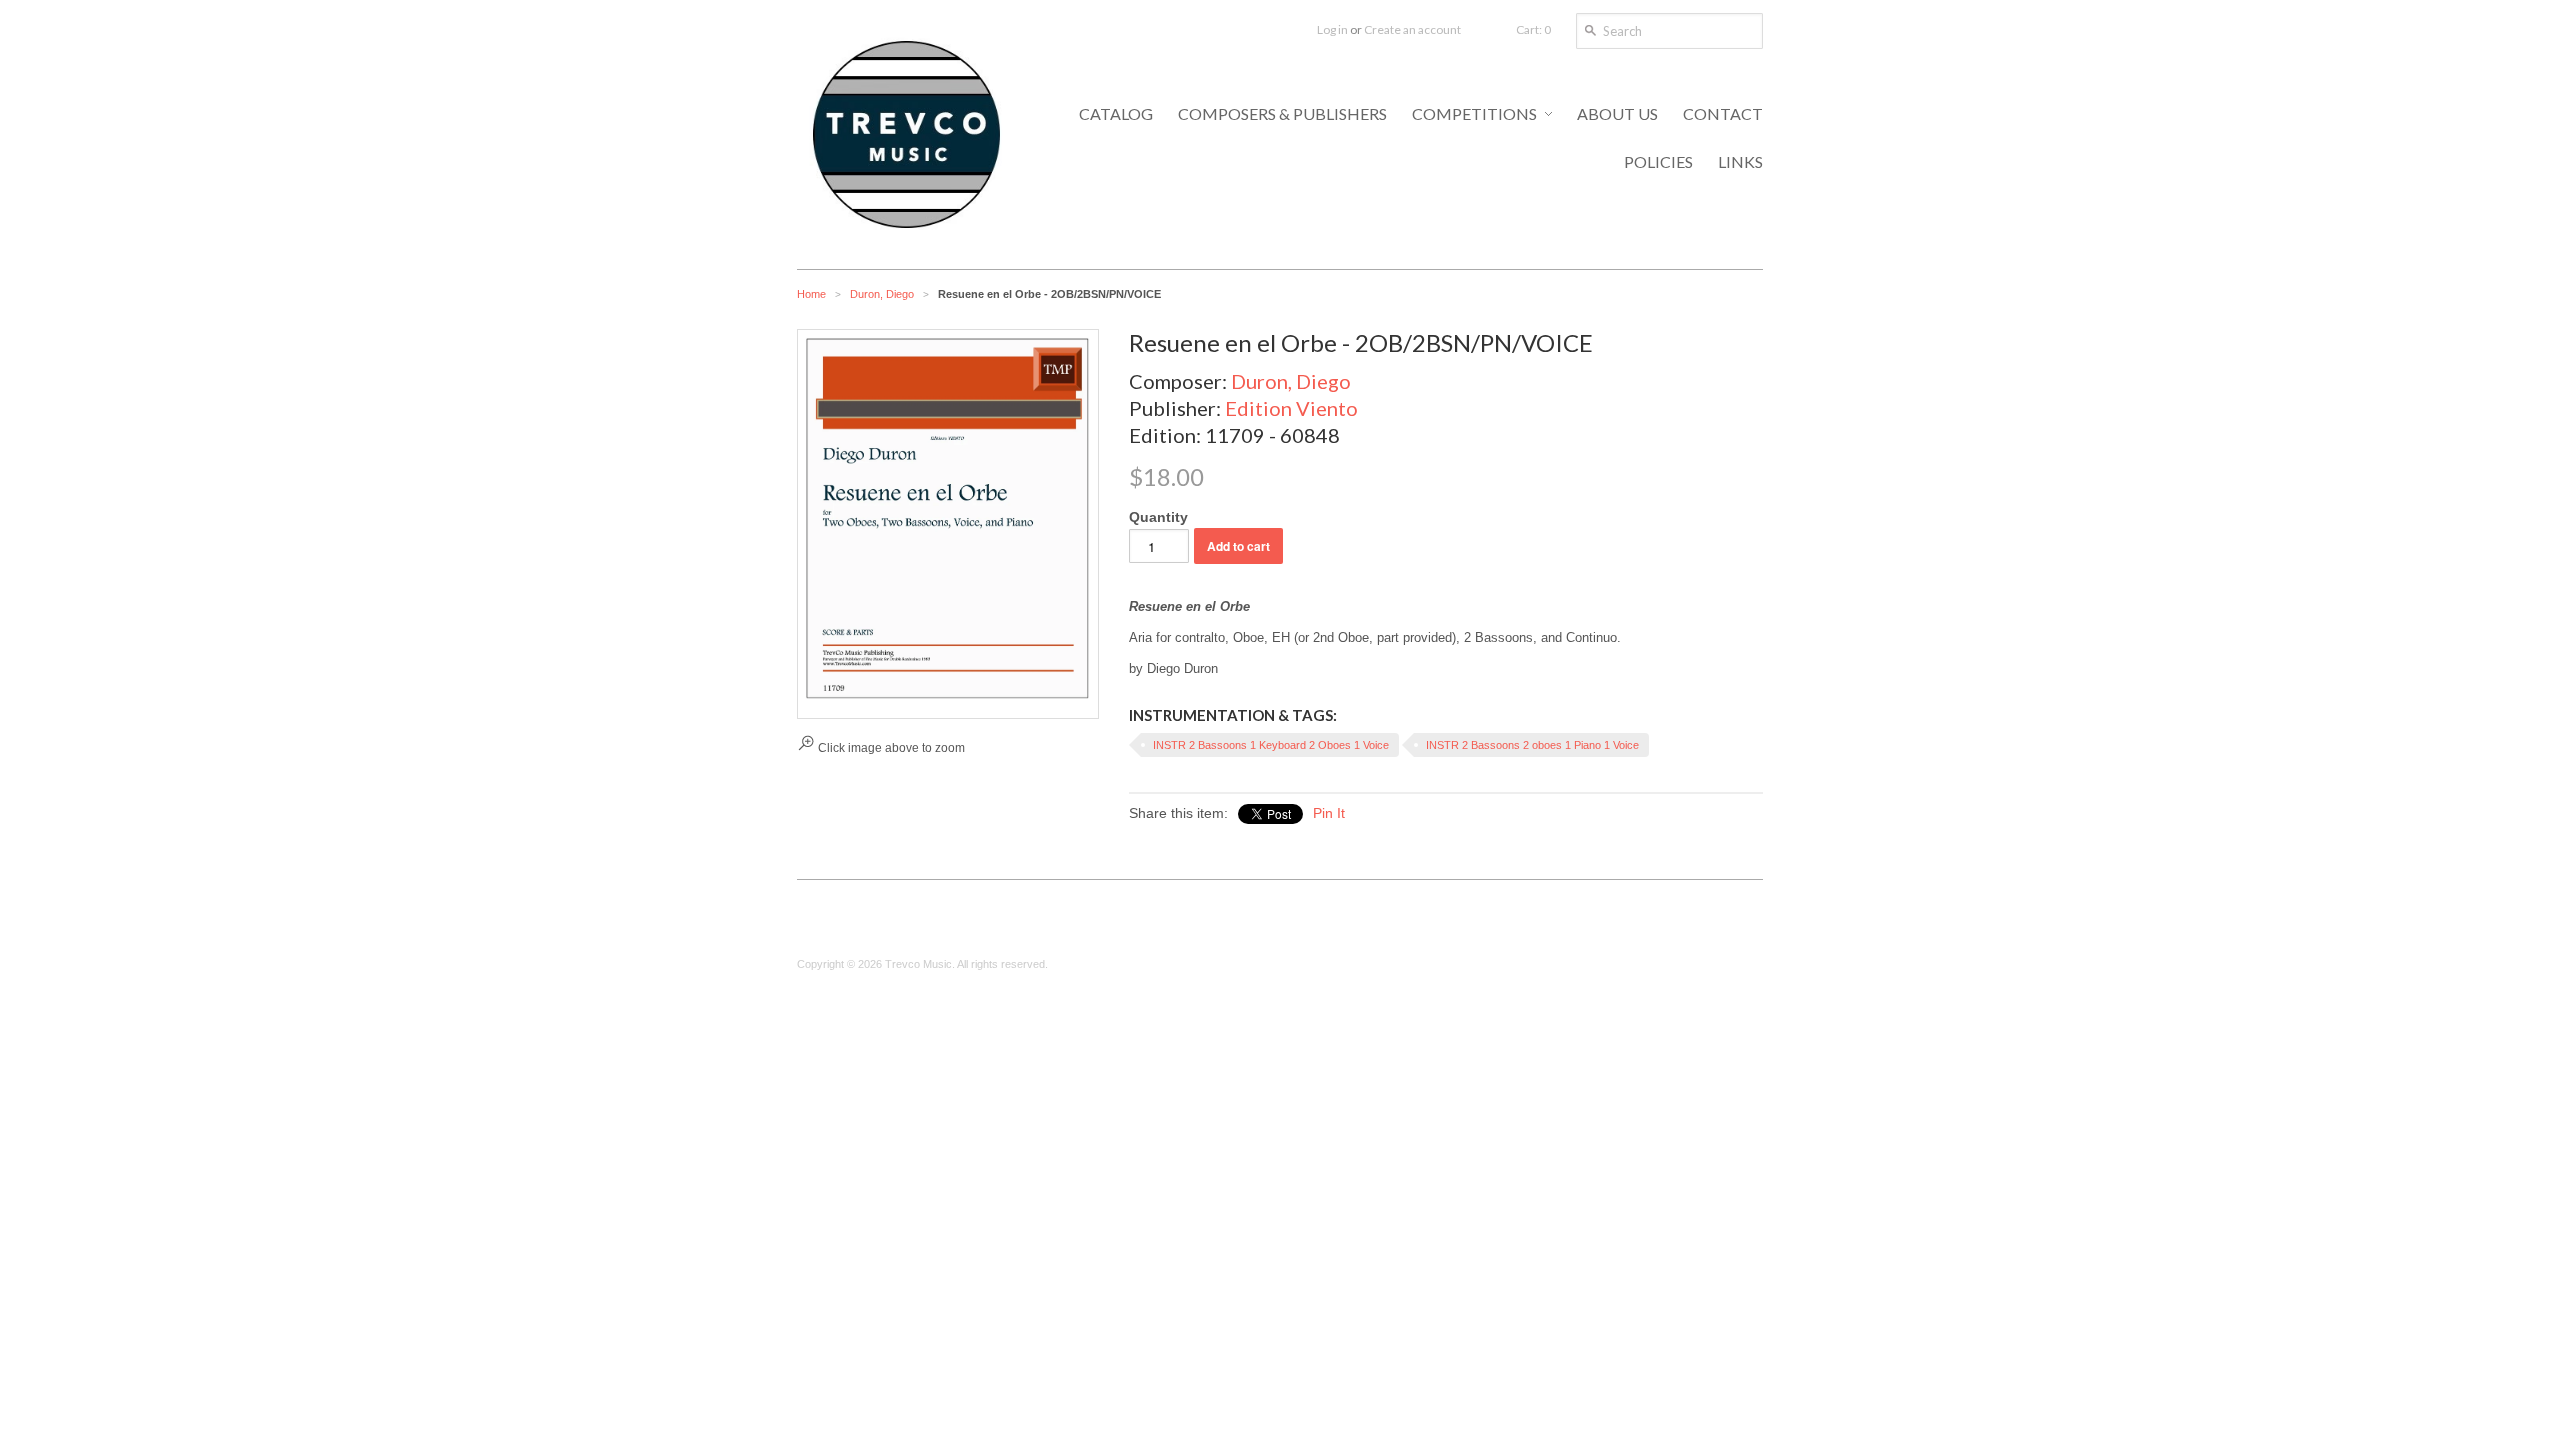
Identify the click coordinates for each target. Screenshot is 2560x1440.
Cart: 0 (1533, 29)
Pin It (1329, 813)
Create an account (1412, 29)
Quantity (1158, 517)
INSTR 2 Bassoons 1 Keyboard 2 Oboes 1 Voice (1271, 745)
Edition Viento (1291, 408)
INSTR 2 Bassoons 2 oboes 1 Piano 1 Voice (1532, 745)
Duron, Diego (882, 294)
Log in (1332, 29)
